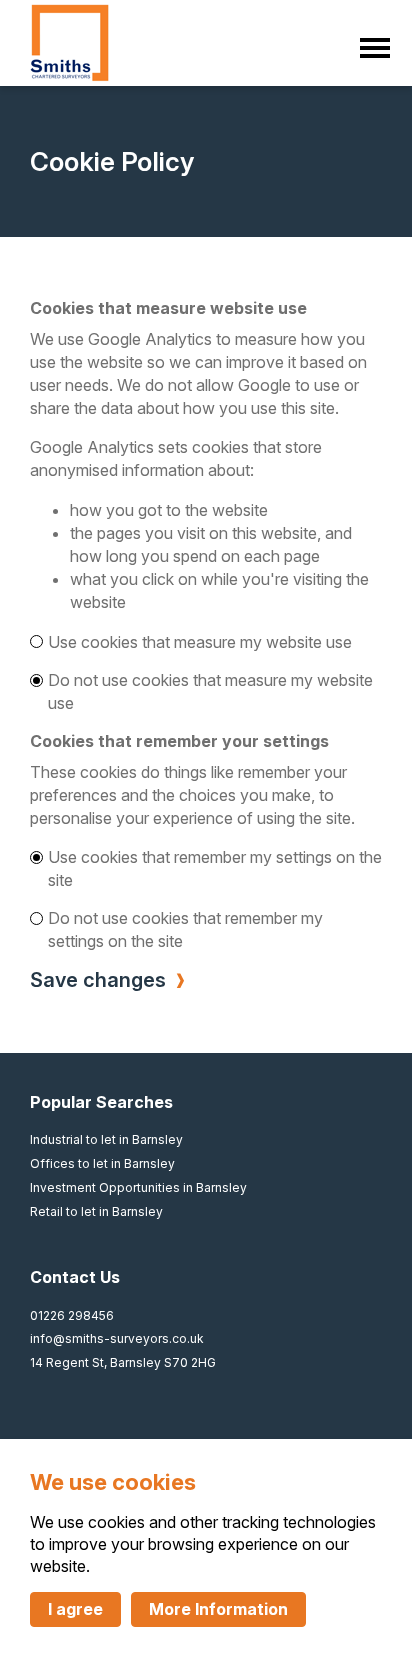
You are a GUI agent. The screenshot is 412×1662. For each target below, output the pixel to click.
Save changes (98, 980)
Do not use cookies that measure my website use (210, 691)
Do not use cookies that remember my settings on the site (185, 929)
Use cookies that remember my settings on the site (215, 868)
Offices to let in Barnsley (102, 1163)
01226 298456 (72, 1315)
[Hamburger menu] (370, 43)
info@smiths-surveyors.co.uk (117, 1338)
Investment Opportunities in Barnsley (138, 1187)
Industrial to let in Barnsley (106, 1139)
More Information (218, 1609)
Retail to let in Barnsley (96, 1211)
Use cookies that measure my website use (200, 642)
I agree (75, 1609)
